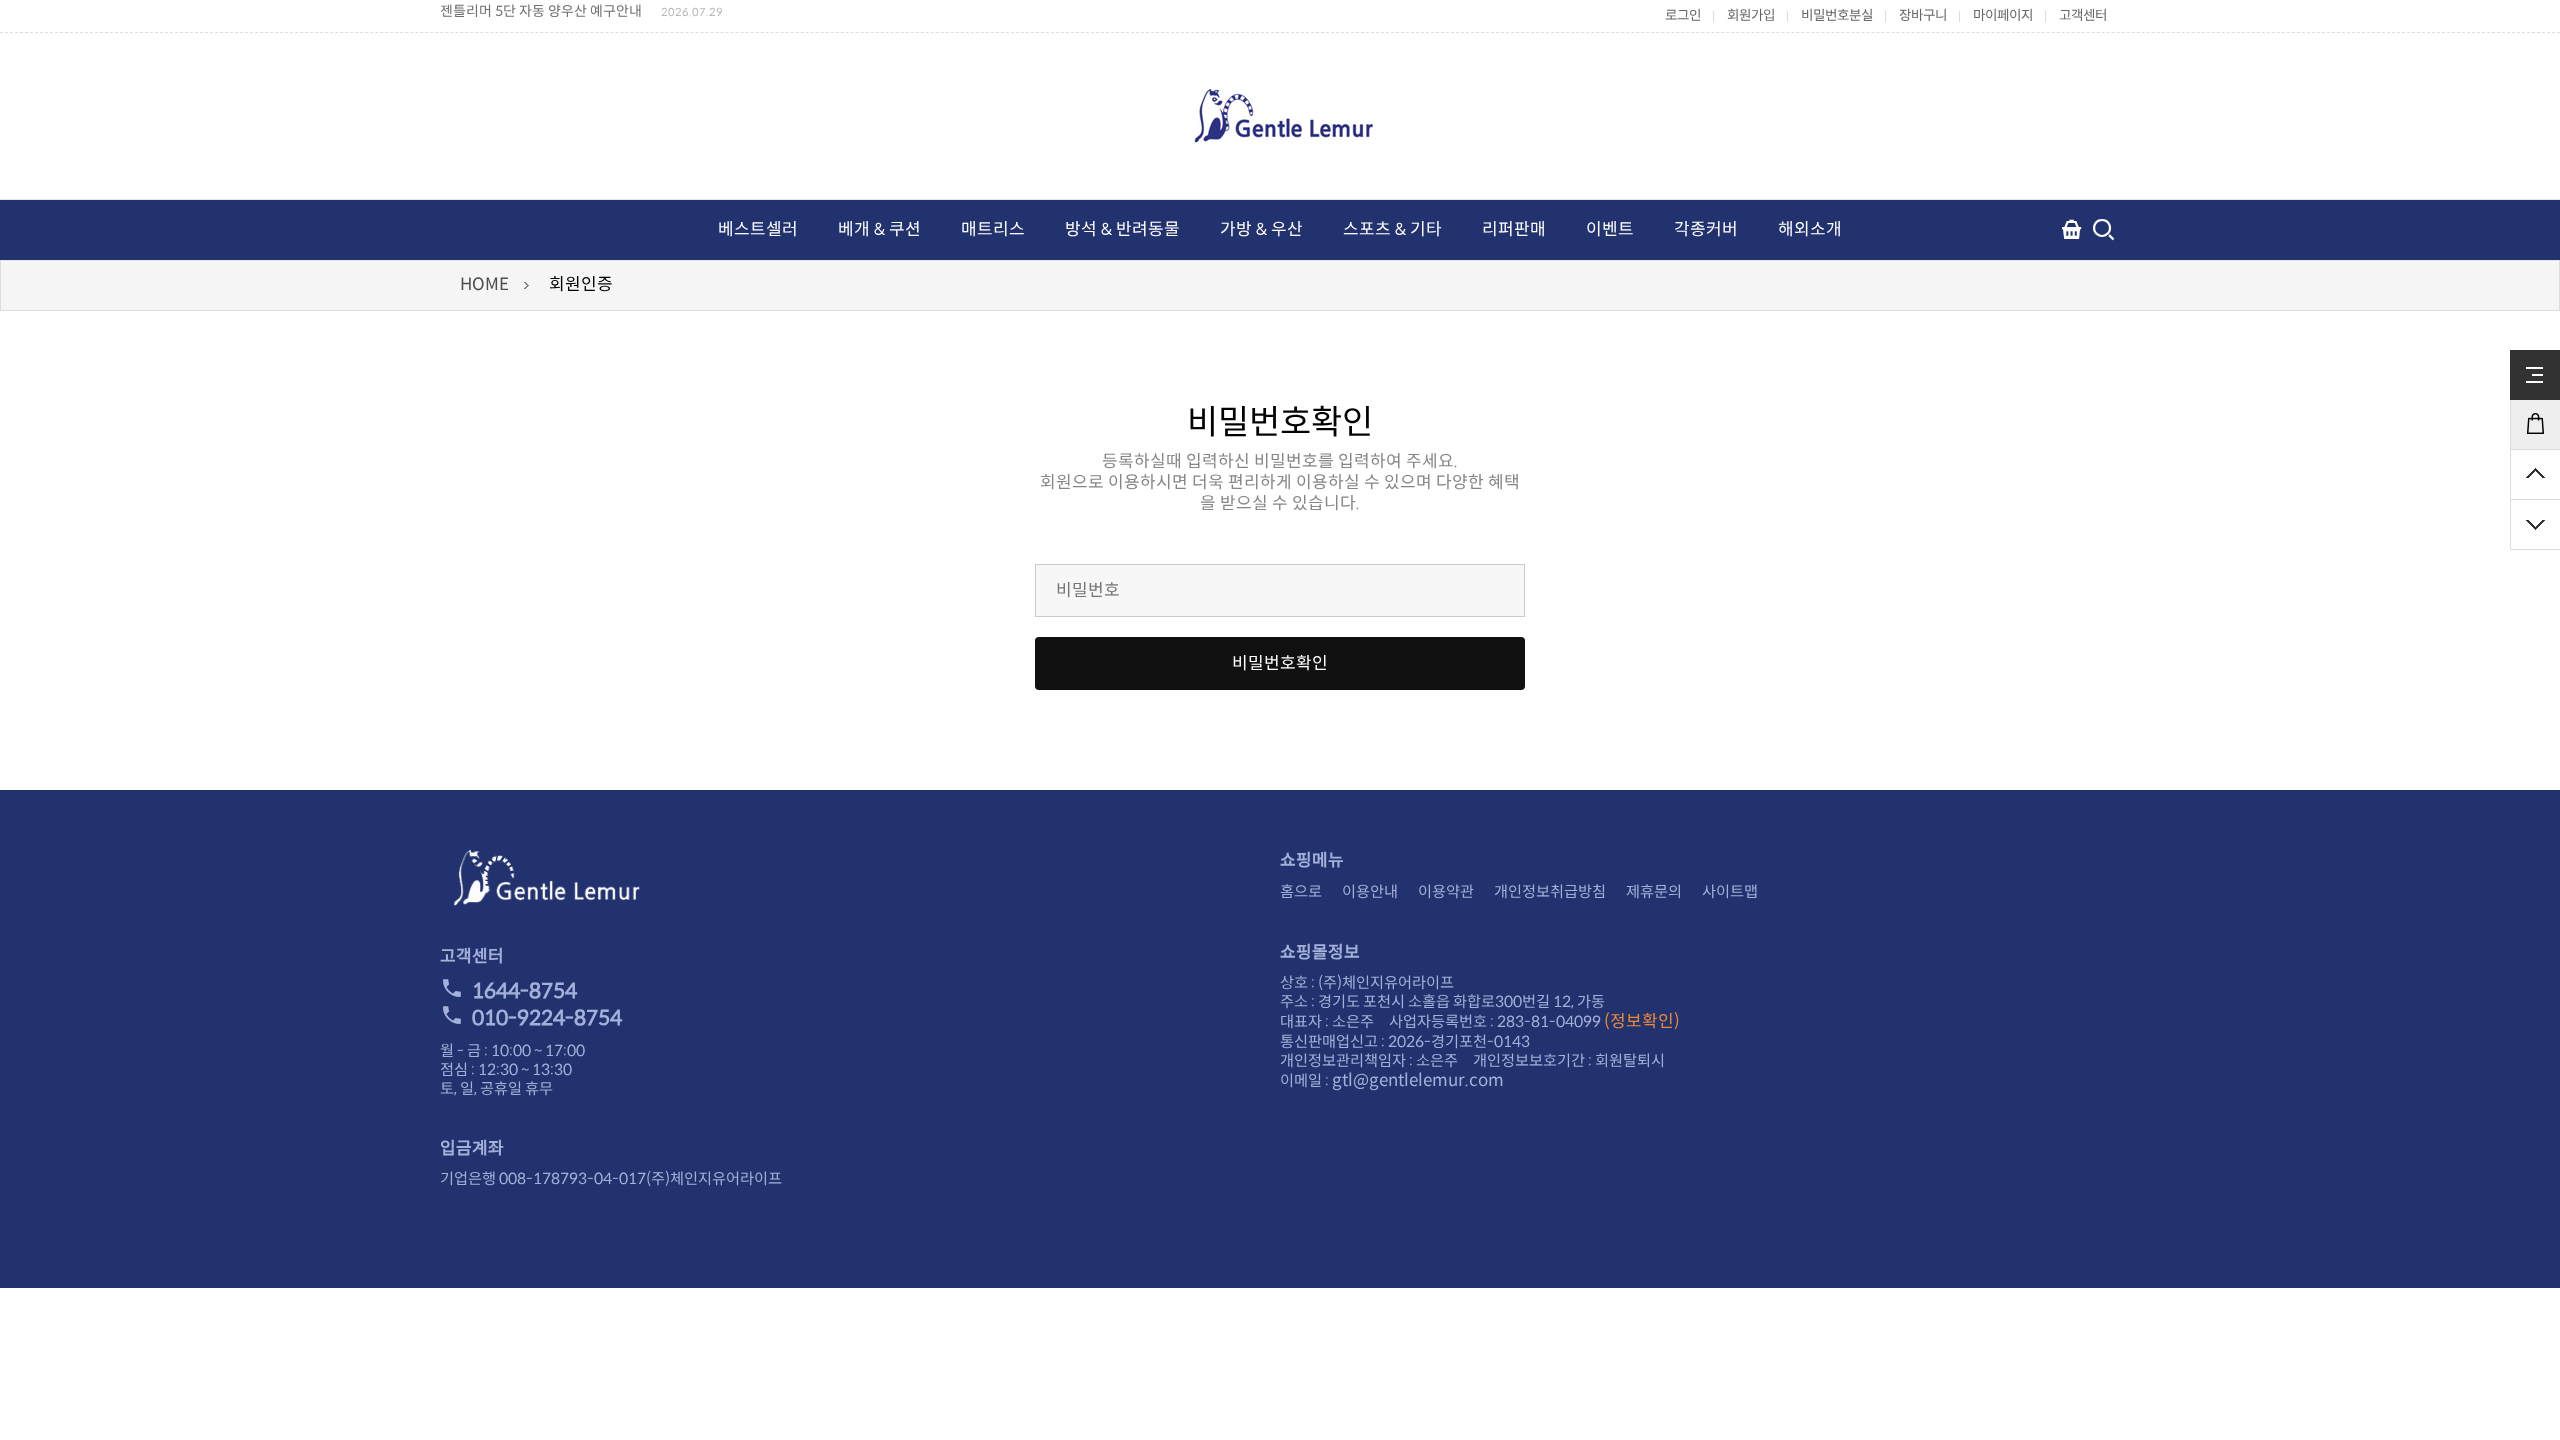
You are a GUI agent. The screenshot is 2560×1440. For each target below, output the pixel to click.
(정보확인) (1642, 1021)
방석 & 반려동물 (1122, 229)
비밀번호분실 (1837, 15)
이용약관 (1446, 891)
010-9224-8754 (547, 1018)
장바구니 (1923, 15)
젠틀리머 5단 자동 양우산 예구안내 (541, 11)
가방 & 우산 (1261, 229)
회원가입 (1751, 15)
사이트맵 (1730, 891)
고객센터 (2083, 15)
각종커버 (1706, 229)
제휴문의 (1654, 891)
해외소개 (1810, 229)
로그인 (1683, 15)
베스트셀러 (758, 229)
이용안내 (1370, 891)
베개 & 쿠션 (879, 229)
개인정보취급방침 (1550, 891)
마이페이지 (2003, 15)
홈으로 (1301, 891)
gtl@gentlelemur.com (1418, 1080)
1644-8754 (524, 991)
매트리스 (993, 229)
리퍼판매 (1514, 229)
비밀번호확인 (1280, 663)
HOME (484, 284)
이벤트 (1610, 229)
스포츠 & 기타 (1392, 229)
